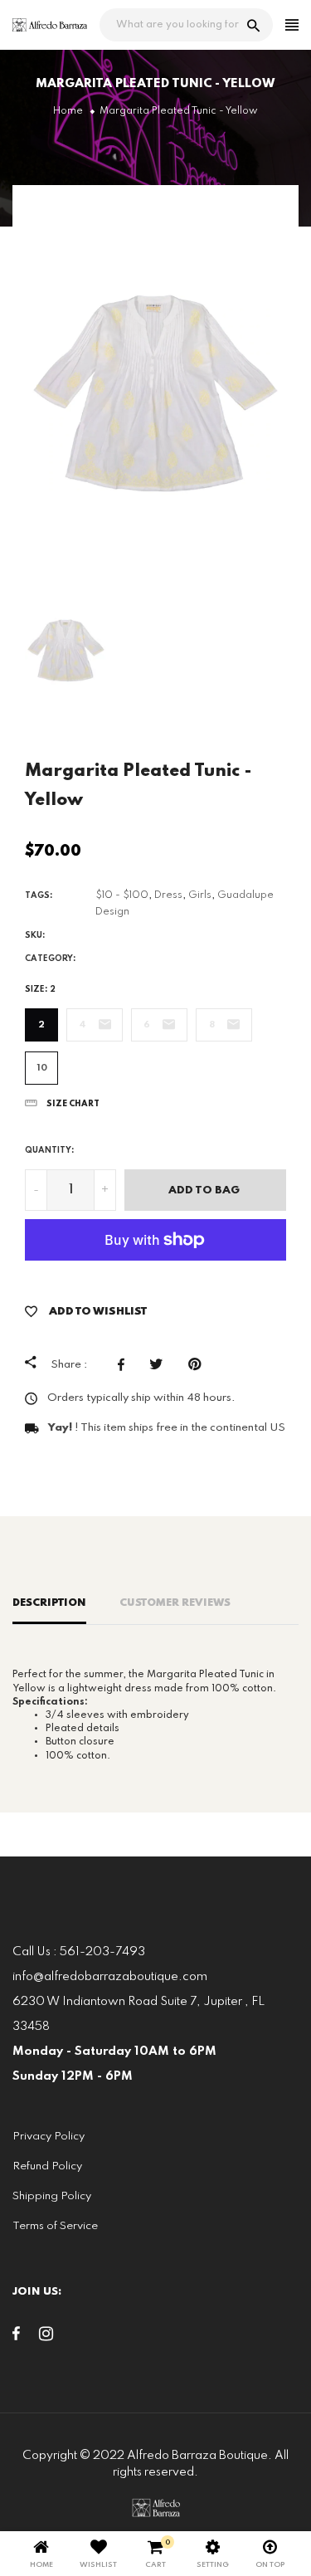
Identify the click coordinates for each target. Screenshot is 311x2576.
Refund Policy (47, 2166)
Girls (200, 895)
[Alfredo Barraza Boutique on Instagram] (46, 2337)
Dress (168, 895)
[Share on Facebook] (125, 1364)
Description (49, 1603)
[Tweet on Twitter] (160, 1364)
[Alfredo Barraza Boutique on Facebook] (16, 2337)
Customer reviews (175, 1603)
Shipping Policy (52, 2196)
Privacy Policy (49, 2137)
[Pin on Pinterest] (199, 1364)
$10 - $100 (122, 895)
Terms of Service (55, 2226)
